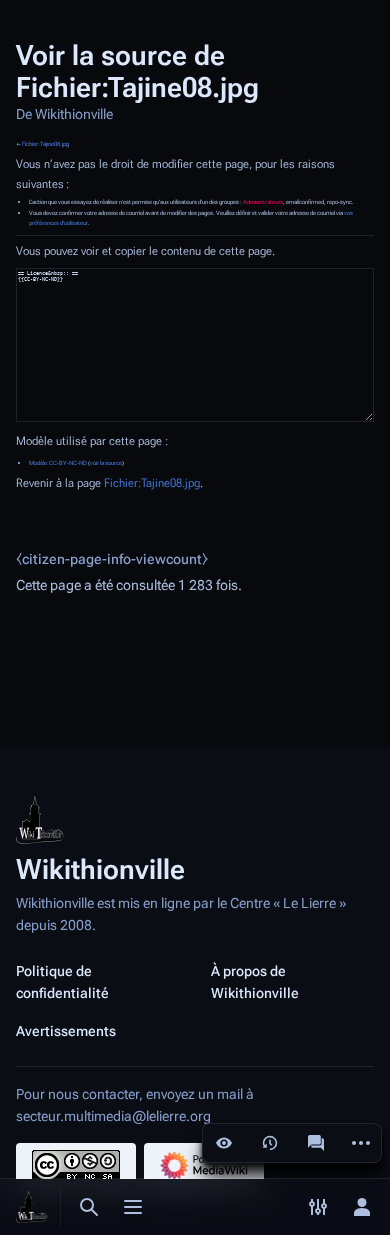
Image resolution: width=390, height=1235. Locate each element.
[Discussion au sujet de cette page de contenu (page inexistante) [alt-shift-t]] (316, 1143)
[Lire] (224, 1143)
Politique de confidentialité (62, 982)
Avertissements (66, 1031)
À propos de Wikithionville (255, 982)
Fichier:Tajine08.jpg (45, 144)
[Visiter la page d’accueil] (32, 1207)
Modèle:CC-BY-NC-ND (58, 463)
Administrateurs (263, 202)
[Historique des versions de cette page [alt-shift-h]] (270, 1143)
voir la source (106, 463)
